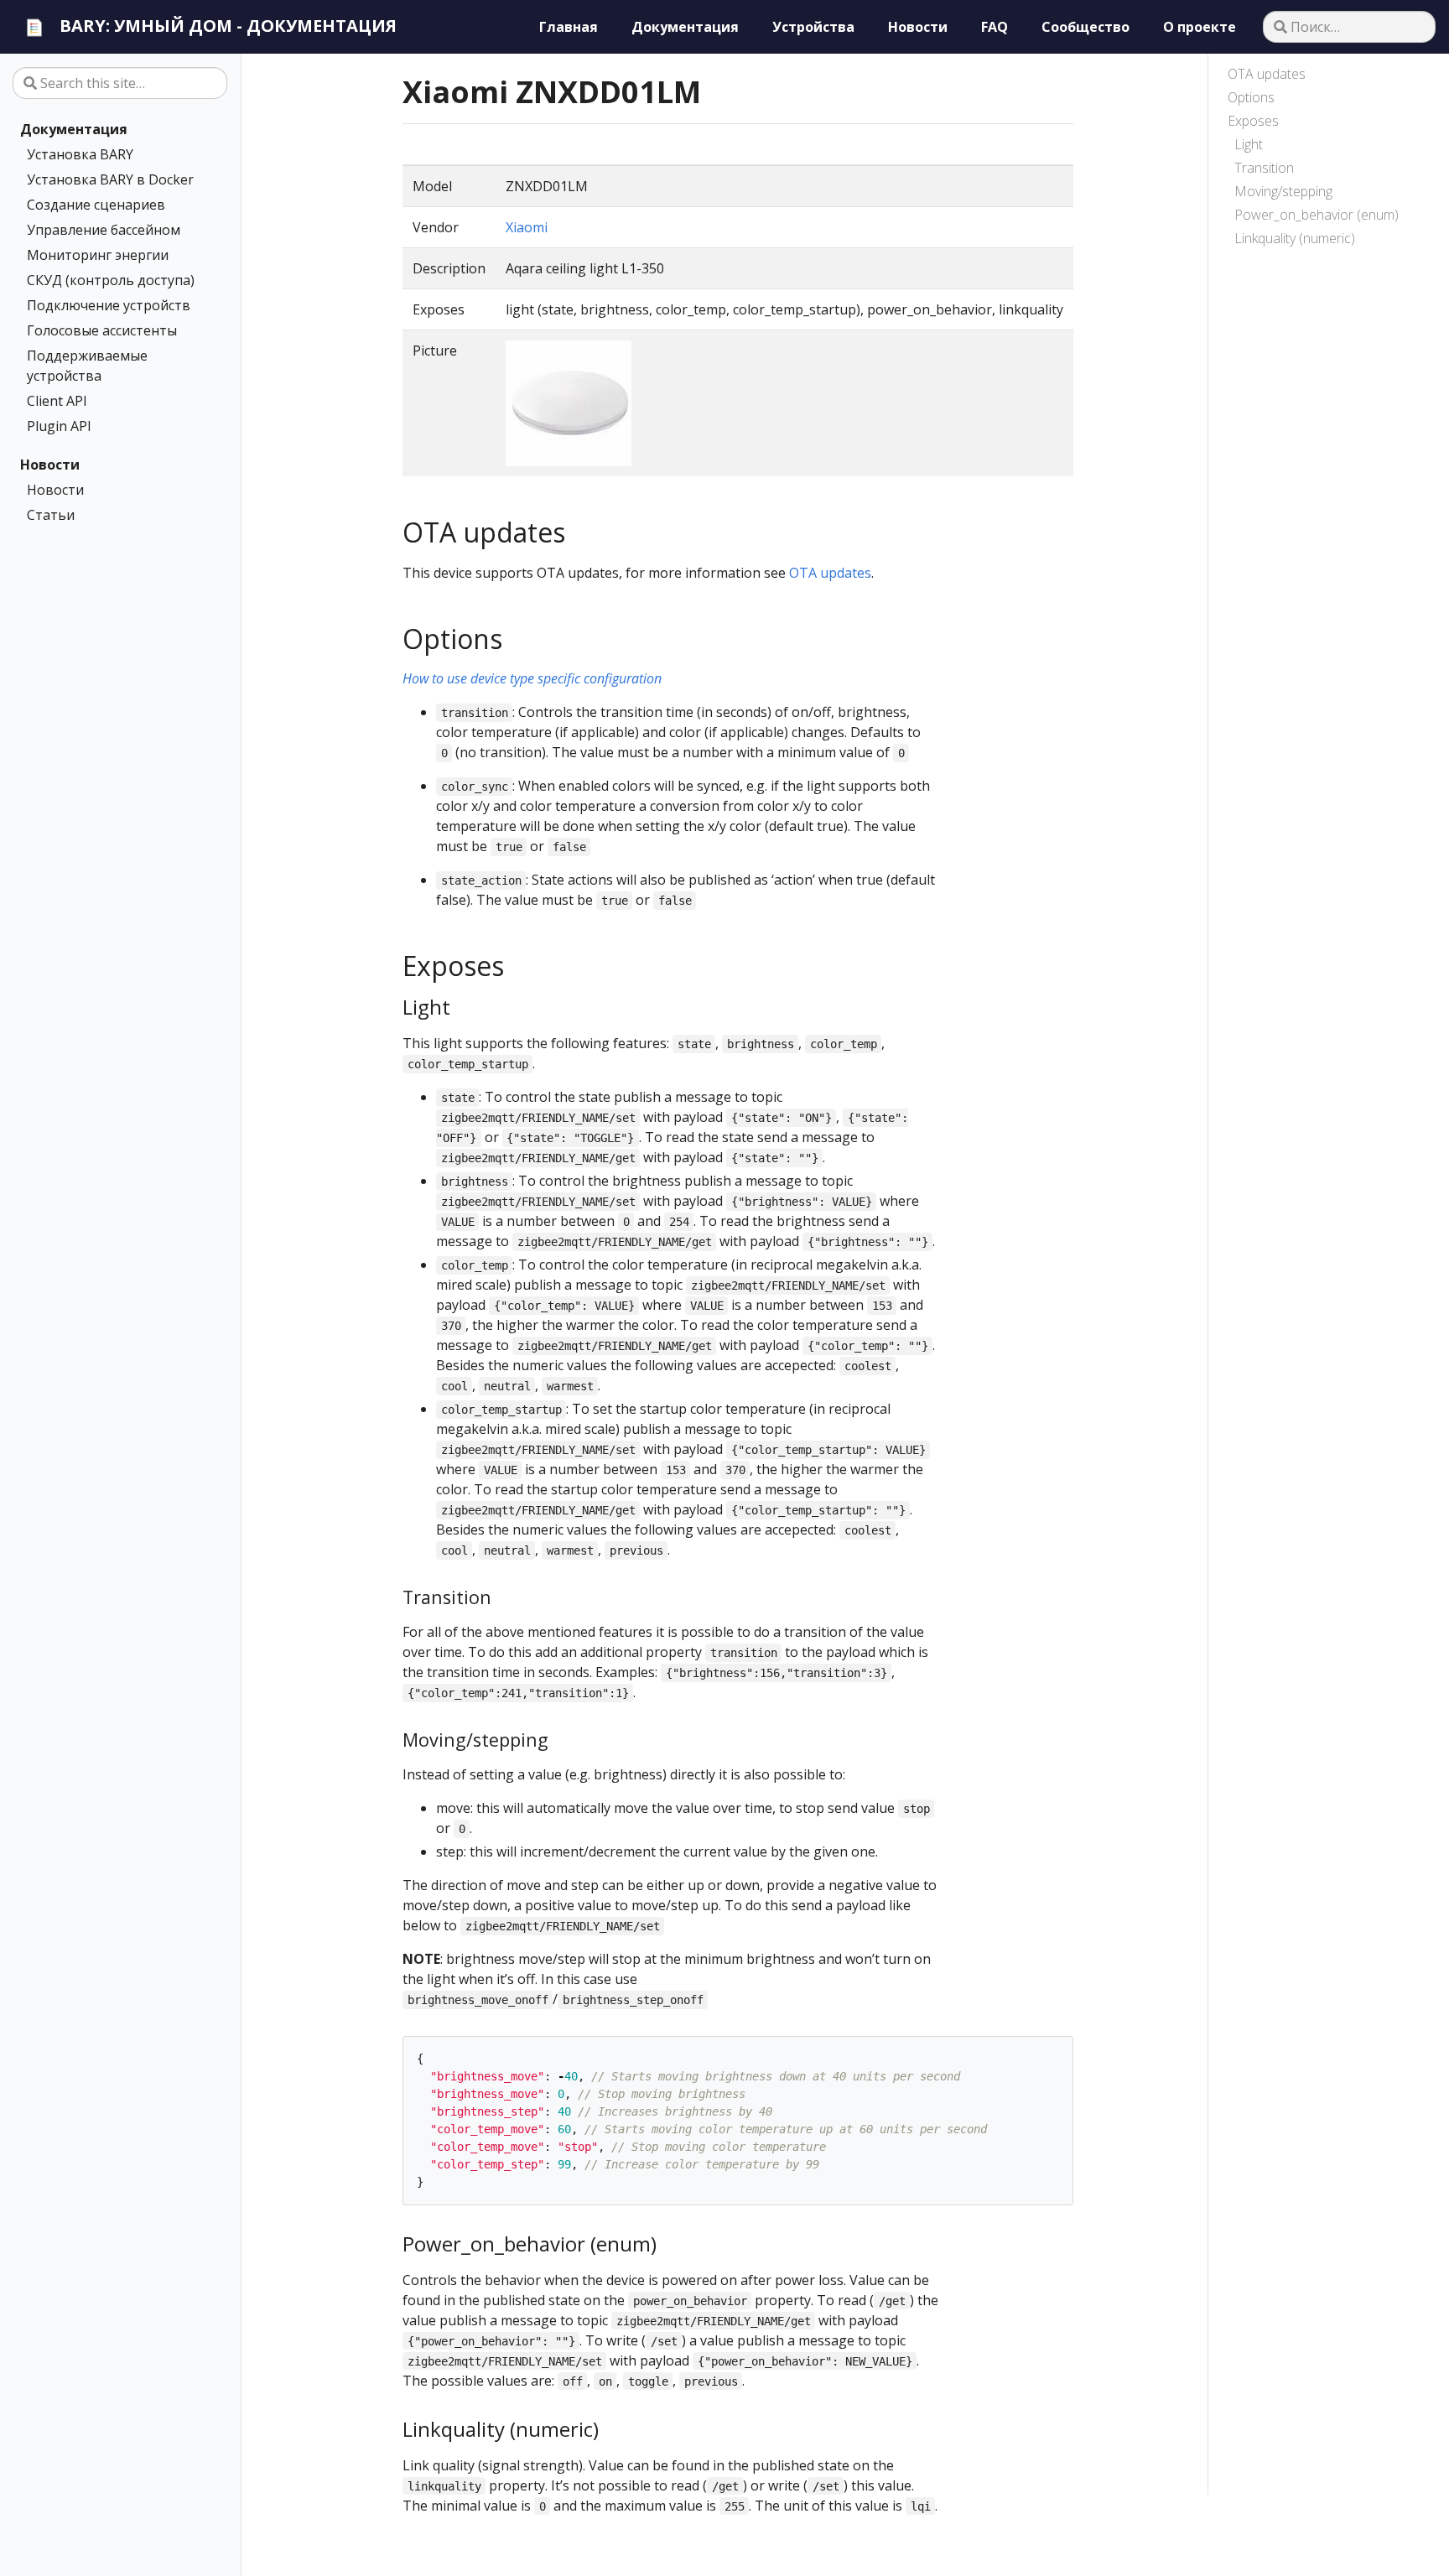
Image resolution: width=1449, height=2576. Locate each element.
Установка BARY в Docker (110, 179)
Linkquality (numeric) (1295, 238)
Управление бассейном (104, 230)
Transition (1264, 168)
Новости (50, 465)
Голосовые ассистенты (102, 330)
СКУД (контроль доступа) (111, 280)
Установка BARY (80, 154)
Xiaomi (527, 227)
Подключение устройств (109, 305)
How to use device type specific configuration (532, 678)
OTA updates (1267, 74)
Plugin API (59, 426)
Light (1249, 144)
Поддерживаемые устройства (87, 366)
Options (1251, 97)
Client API (57, 401)
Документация (74, 129)
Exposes (1253, 121)
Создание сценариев (96, 205)
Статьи (51, 515)
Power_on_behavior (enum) (1317, 215)
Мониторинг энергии (98, 255)
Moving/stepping (1283, 191)
